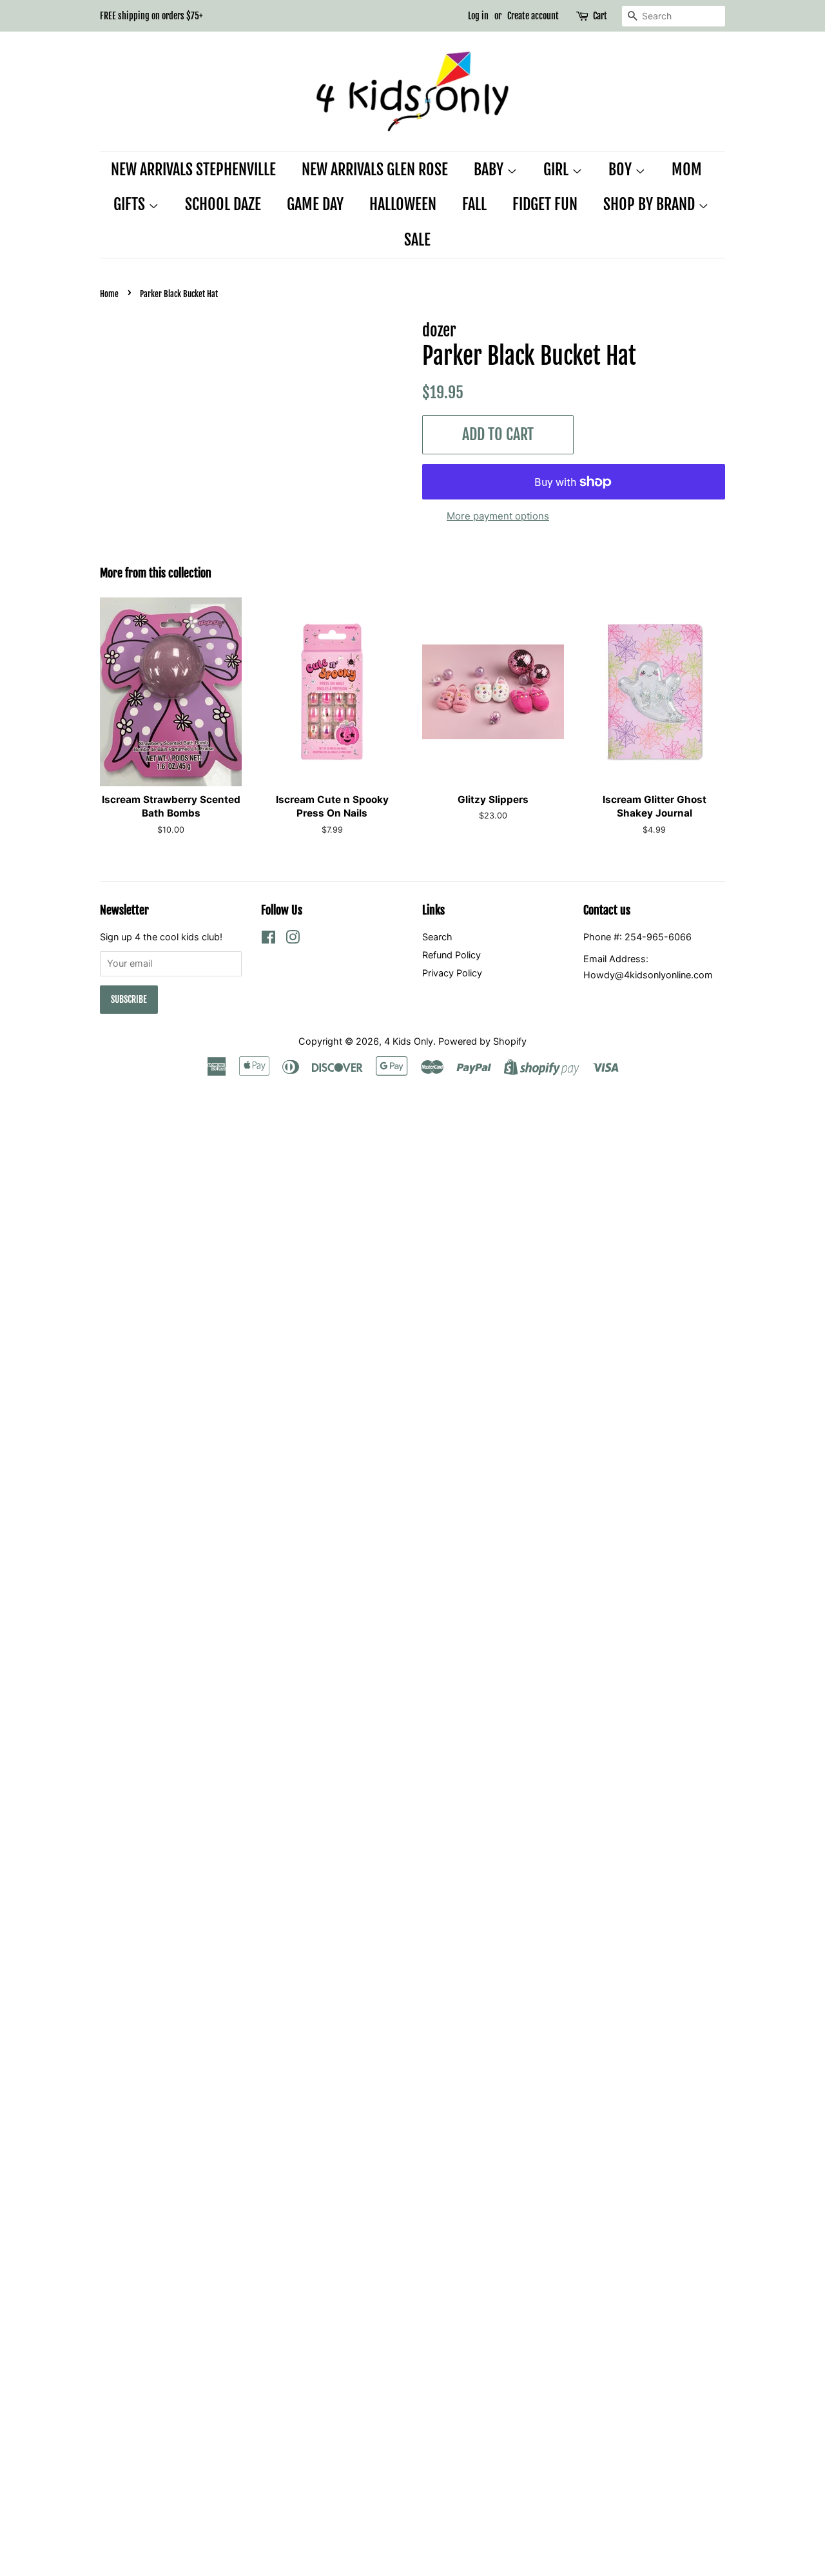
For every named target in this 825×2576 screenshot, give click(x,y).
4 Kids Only (409, 1041)
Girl (558, 169)
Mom (687, 169)
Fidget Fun (545, 204)
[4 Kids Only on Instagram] (293, 939)
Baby (490, 169)
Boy (622, 169)
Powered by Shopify (482, 1041)
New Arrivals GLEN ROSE (375, 169)
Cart (600, 16)
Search (437, 937)
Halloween (403, 204)
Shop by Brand (651, 204)
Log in (478, 16)
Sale (417, 240)
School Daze (223, 204)
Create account (533, 16)
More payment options (498, 516)
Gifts (131, 204)
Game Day (315, 204)
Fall (474, 204)
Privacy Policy (452, 973)
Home (109, 294)
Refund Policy (451, 955)
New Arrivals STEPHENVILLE (193, 169)
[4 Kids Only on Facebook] (268, 939)
